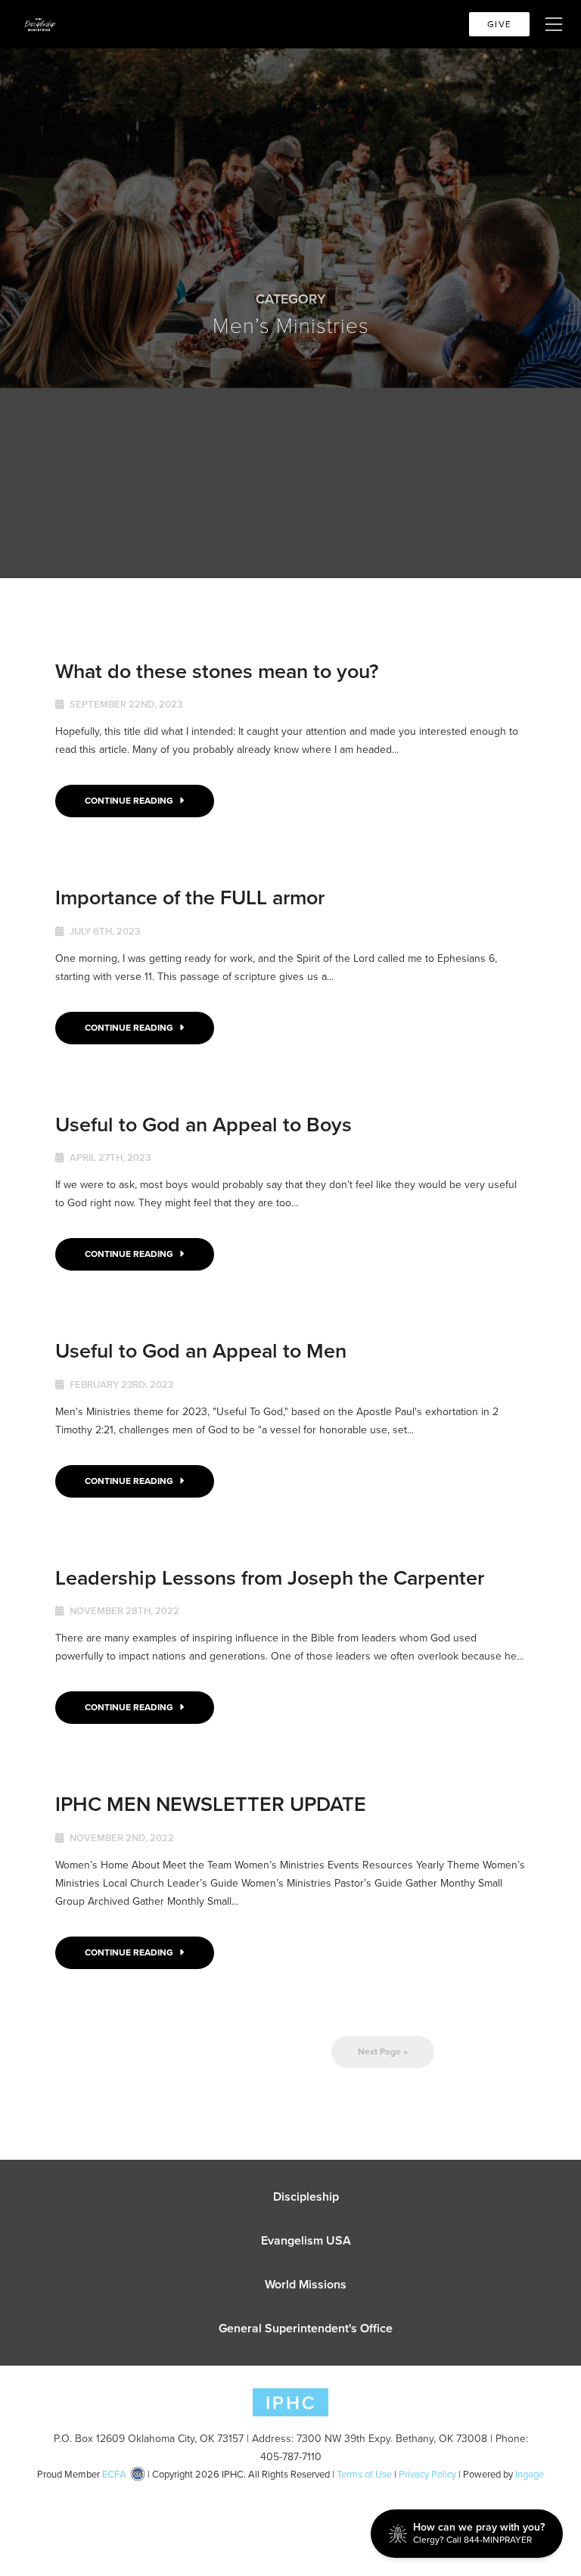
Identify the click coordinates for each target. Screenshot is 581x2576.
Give (499, 24)
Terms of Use (364, 2474)
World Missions (306, 2284)
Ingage (530, 2474)
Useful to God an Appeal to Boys (204, 1124)
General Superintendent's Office (306, 2328)
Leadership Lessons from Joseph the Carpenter (270, 1577)
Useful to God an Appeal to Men (201, 1350)
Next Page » (383, 2052)
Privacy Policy (427, 2474)
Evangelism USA (306, 2240)
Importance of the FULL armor (190, 897)
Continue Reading (130, 801)
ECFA (114, 2474)
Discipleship (306, 2196)
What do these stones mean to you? (217, 671)
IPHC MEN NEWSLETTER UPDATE (211, 1804)
